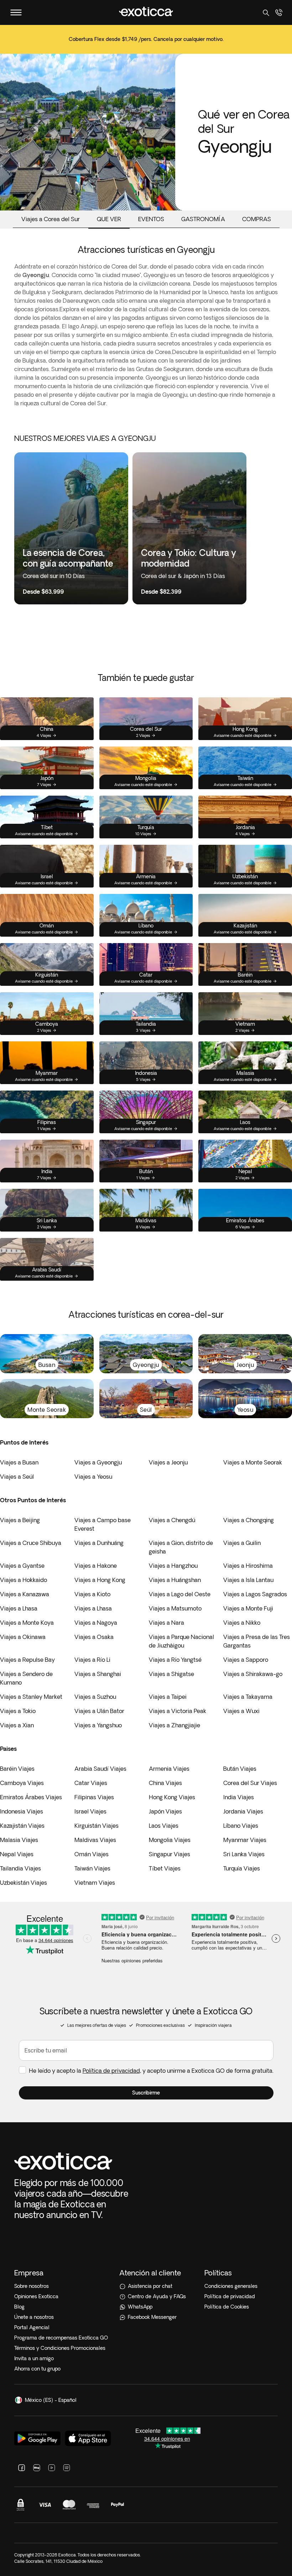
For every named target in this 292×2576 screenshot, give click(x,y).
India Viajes (239, 1797)
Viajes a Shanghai (98, 1674)
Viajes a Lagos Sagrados (255, 1594)
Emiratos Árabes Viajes (31, 1797)
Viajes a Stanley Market (31, 1697)
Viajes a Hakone (96, 1566)
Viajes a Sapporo (246, 1660)
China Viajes (165, 1783)
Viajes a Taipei (168, 1697)
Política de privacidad (111, 2071)
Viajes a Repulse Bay (27, 1660)
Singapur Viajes (170, 1854)
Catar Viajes (91, 1783)
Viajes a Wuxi (241, 1711)
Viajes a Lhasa (19, 1608)
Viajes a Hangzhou (173, 1566)
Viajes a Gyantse (22, 1566)
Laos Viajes (164, 1826)
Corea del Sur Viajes (250, 1783)
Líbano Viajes (241, 1826)
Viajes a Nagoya (96, 1623)
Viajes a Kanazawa (25, 1594)
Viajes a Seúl (17, 1477)
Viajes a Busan (19, 1462)
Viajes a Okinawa (23, 1637)
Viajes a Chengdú (172, 1520)
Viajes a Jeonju (168, 1462)
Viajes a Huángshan (175, 1580)
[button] (146, 2093)
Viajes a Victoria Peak (178, 1711)
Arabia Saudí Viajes (100, 1769)
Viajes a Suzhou (95, 1697)
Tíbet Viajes (165, 1868)
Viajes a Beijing (20, 1520)
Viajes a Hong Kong (100, 1580)
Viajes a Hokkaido (24, 1580)
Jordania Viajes (243, 1811)
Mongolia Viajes (170, 1840)
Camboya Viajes (22, 1783)
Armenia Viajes (169, 1769)
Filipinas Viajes (94, 1797)
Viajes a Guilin (242, 1543)
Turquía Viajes (242, 1868)
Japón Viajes (165, 1811)
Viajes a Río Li (92, 1660)
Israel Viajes (90, 1811)
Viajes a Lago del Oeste (180, 1594)
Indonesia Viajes (22, 1811)
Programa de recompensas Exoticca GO (61, 2338)
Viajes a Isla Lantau (248, 1580)
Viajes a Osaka (94, 1637)
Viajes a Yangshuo (98, 1725)
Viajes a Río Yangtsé (175, 1660)
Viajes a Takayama (248, 1697)
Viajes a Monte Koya (27, 1623)
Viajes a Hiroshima (248, 1566)
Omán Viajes (92, 1854)
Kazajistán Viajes (22, 1826)
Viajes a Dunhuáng (99, 1543)
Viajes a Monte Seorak (253, 1462)
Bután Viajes (240, 1769)
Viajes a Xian (17, 1725)
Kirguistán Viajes (97, 1826)
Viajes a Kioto (92, 1594)
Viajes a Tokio (18, 1711)
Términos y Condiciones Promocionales (60, 2348)
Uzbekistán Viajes (24, 1883)
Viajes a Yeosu (93, 1477)
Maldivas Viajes (95, 1840)
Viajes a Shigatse (171, 1674)
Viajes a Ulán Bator (99, 1711)
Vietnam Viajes (95, 1883)
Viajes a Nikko (242, 1623)
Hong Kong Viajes (172, 1797)
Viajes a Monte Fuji (248, 1608)
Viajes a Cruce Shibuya (31, 1543)
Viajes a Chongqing (249, 1520)
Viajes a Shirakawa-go (253, 1674)
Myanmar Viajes (245, 1840)
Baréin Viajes (17, 1769)
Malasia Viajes (19, 1840)
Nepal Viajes (17, 1854)
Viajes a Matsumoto (175, 1608)
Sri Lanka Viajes (244, 1854)
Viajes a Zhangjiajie (174, 1725)
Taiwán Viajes (92, 1868)
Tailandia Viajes (20, 1868)
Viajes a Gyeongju (98, 1462)
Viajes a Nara (166, 1623)
